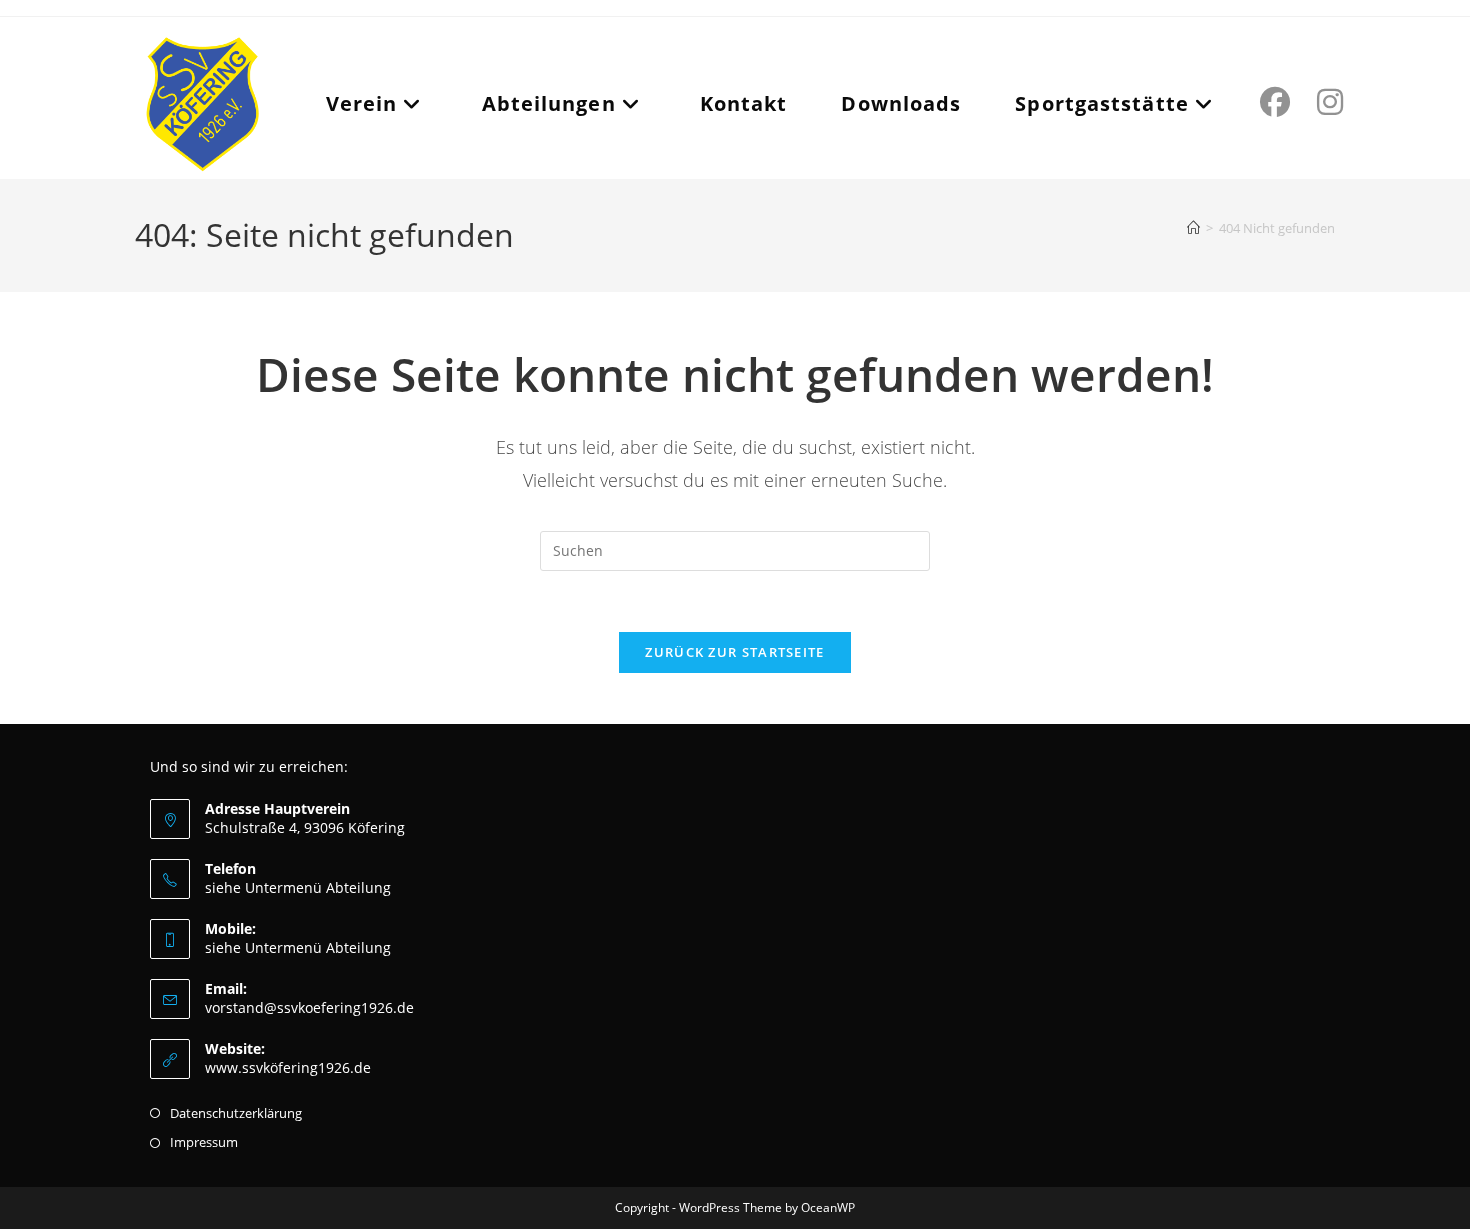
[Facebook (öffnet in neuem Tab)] (1272, 102)
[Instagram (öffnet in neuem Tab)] (1327, 102)
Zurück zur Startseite (734, 652)
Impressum (204, 1142)
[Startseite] (1193, 228)
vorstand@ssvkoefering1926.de (309, 1007)
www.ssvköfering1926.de (288, 1067)
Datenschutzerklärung (236, 1113)
